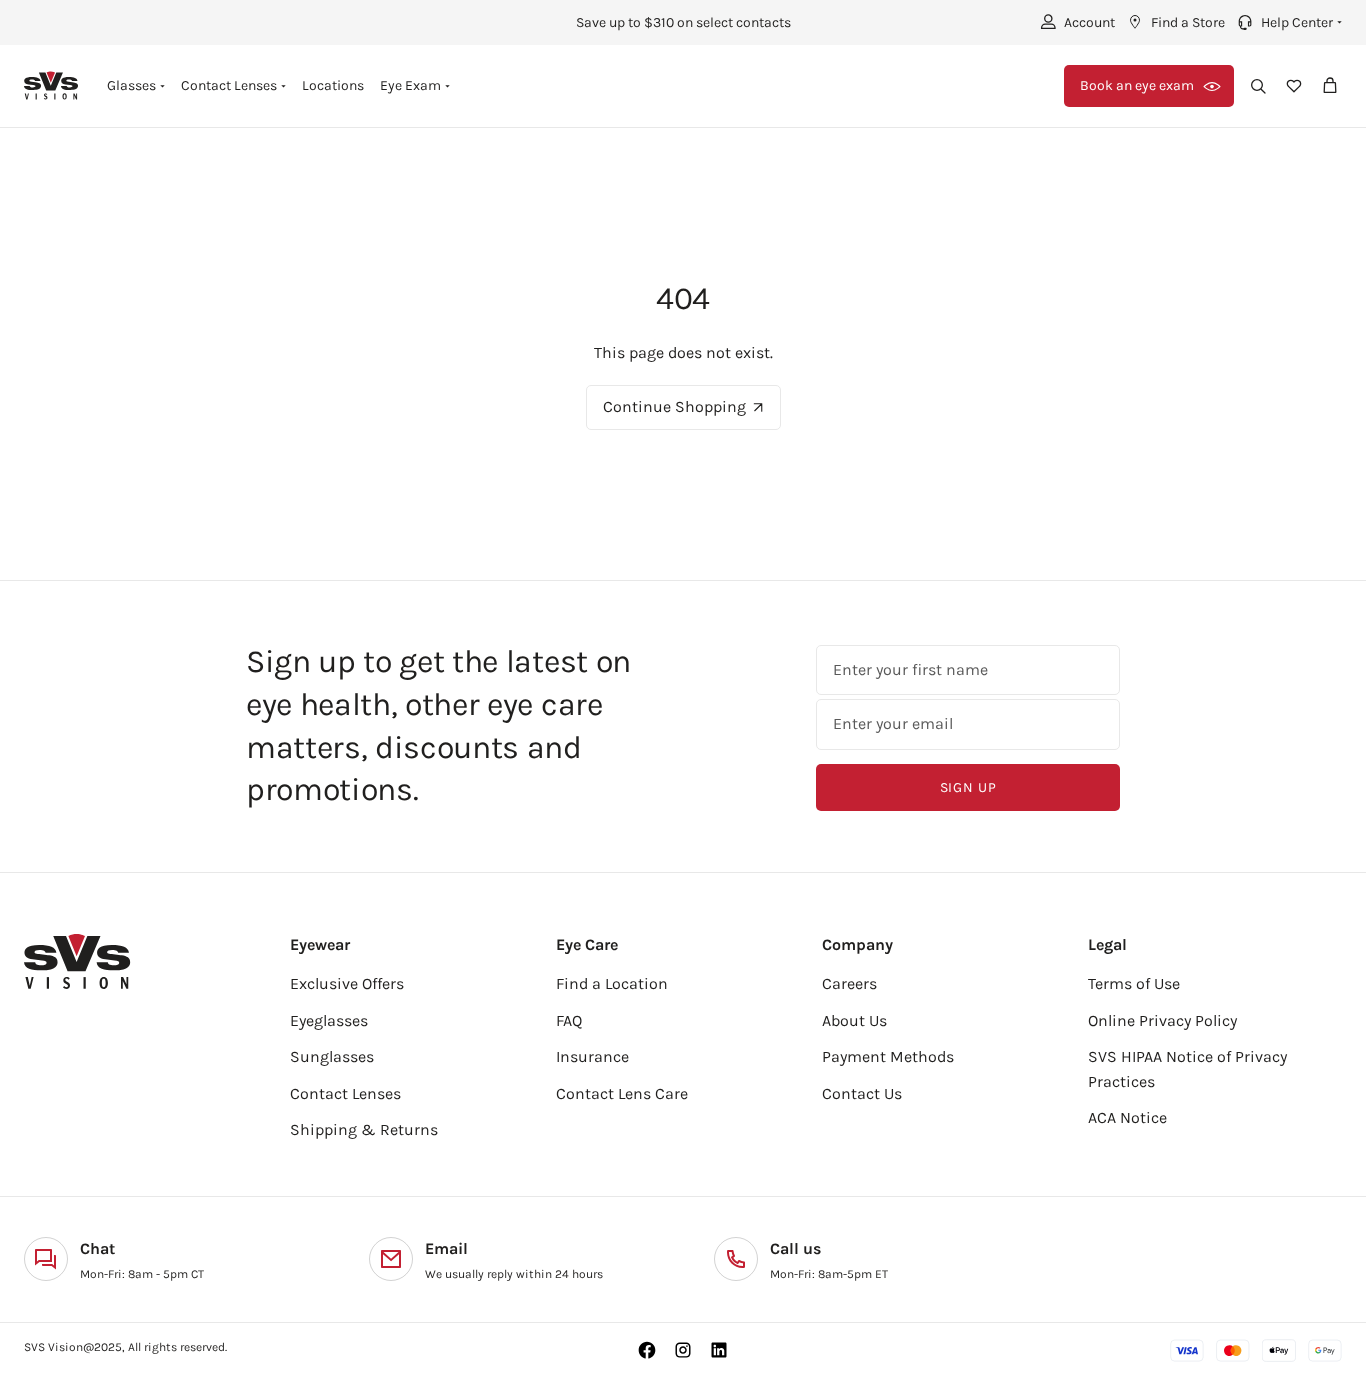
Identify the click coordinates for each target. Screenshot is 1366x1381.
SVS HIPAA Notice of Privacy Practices (1187, 1069)
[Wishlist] (1294, 86)
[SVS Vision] (51, 85)
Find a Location (612, 983)
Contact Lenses (345, 1093)
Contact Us (862, 1093)
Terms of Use (1134, 983)
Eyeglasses (329, 1020)
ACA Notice (1127, 1117)
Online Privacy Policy (1162, 1020)
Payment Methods (888, 1056)
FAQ (569, 1020)
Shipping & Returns (364, 1129)
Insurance (592, 1056)
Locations (333, 85)
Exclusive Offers (347, 983)
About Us (854, 1020)
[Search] (1258, 86)
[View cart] (1330, 86)
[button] (1287, 22)
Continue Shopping (674, 406)
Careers (849, 983)
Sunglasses (332, 1056)
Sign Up (968, 787)
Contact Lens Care (622, 1093)
